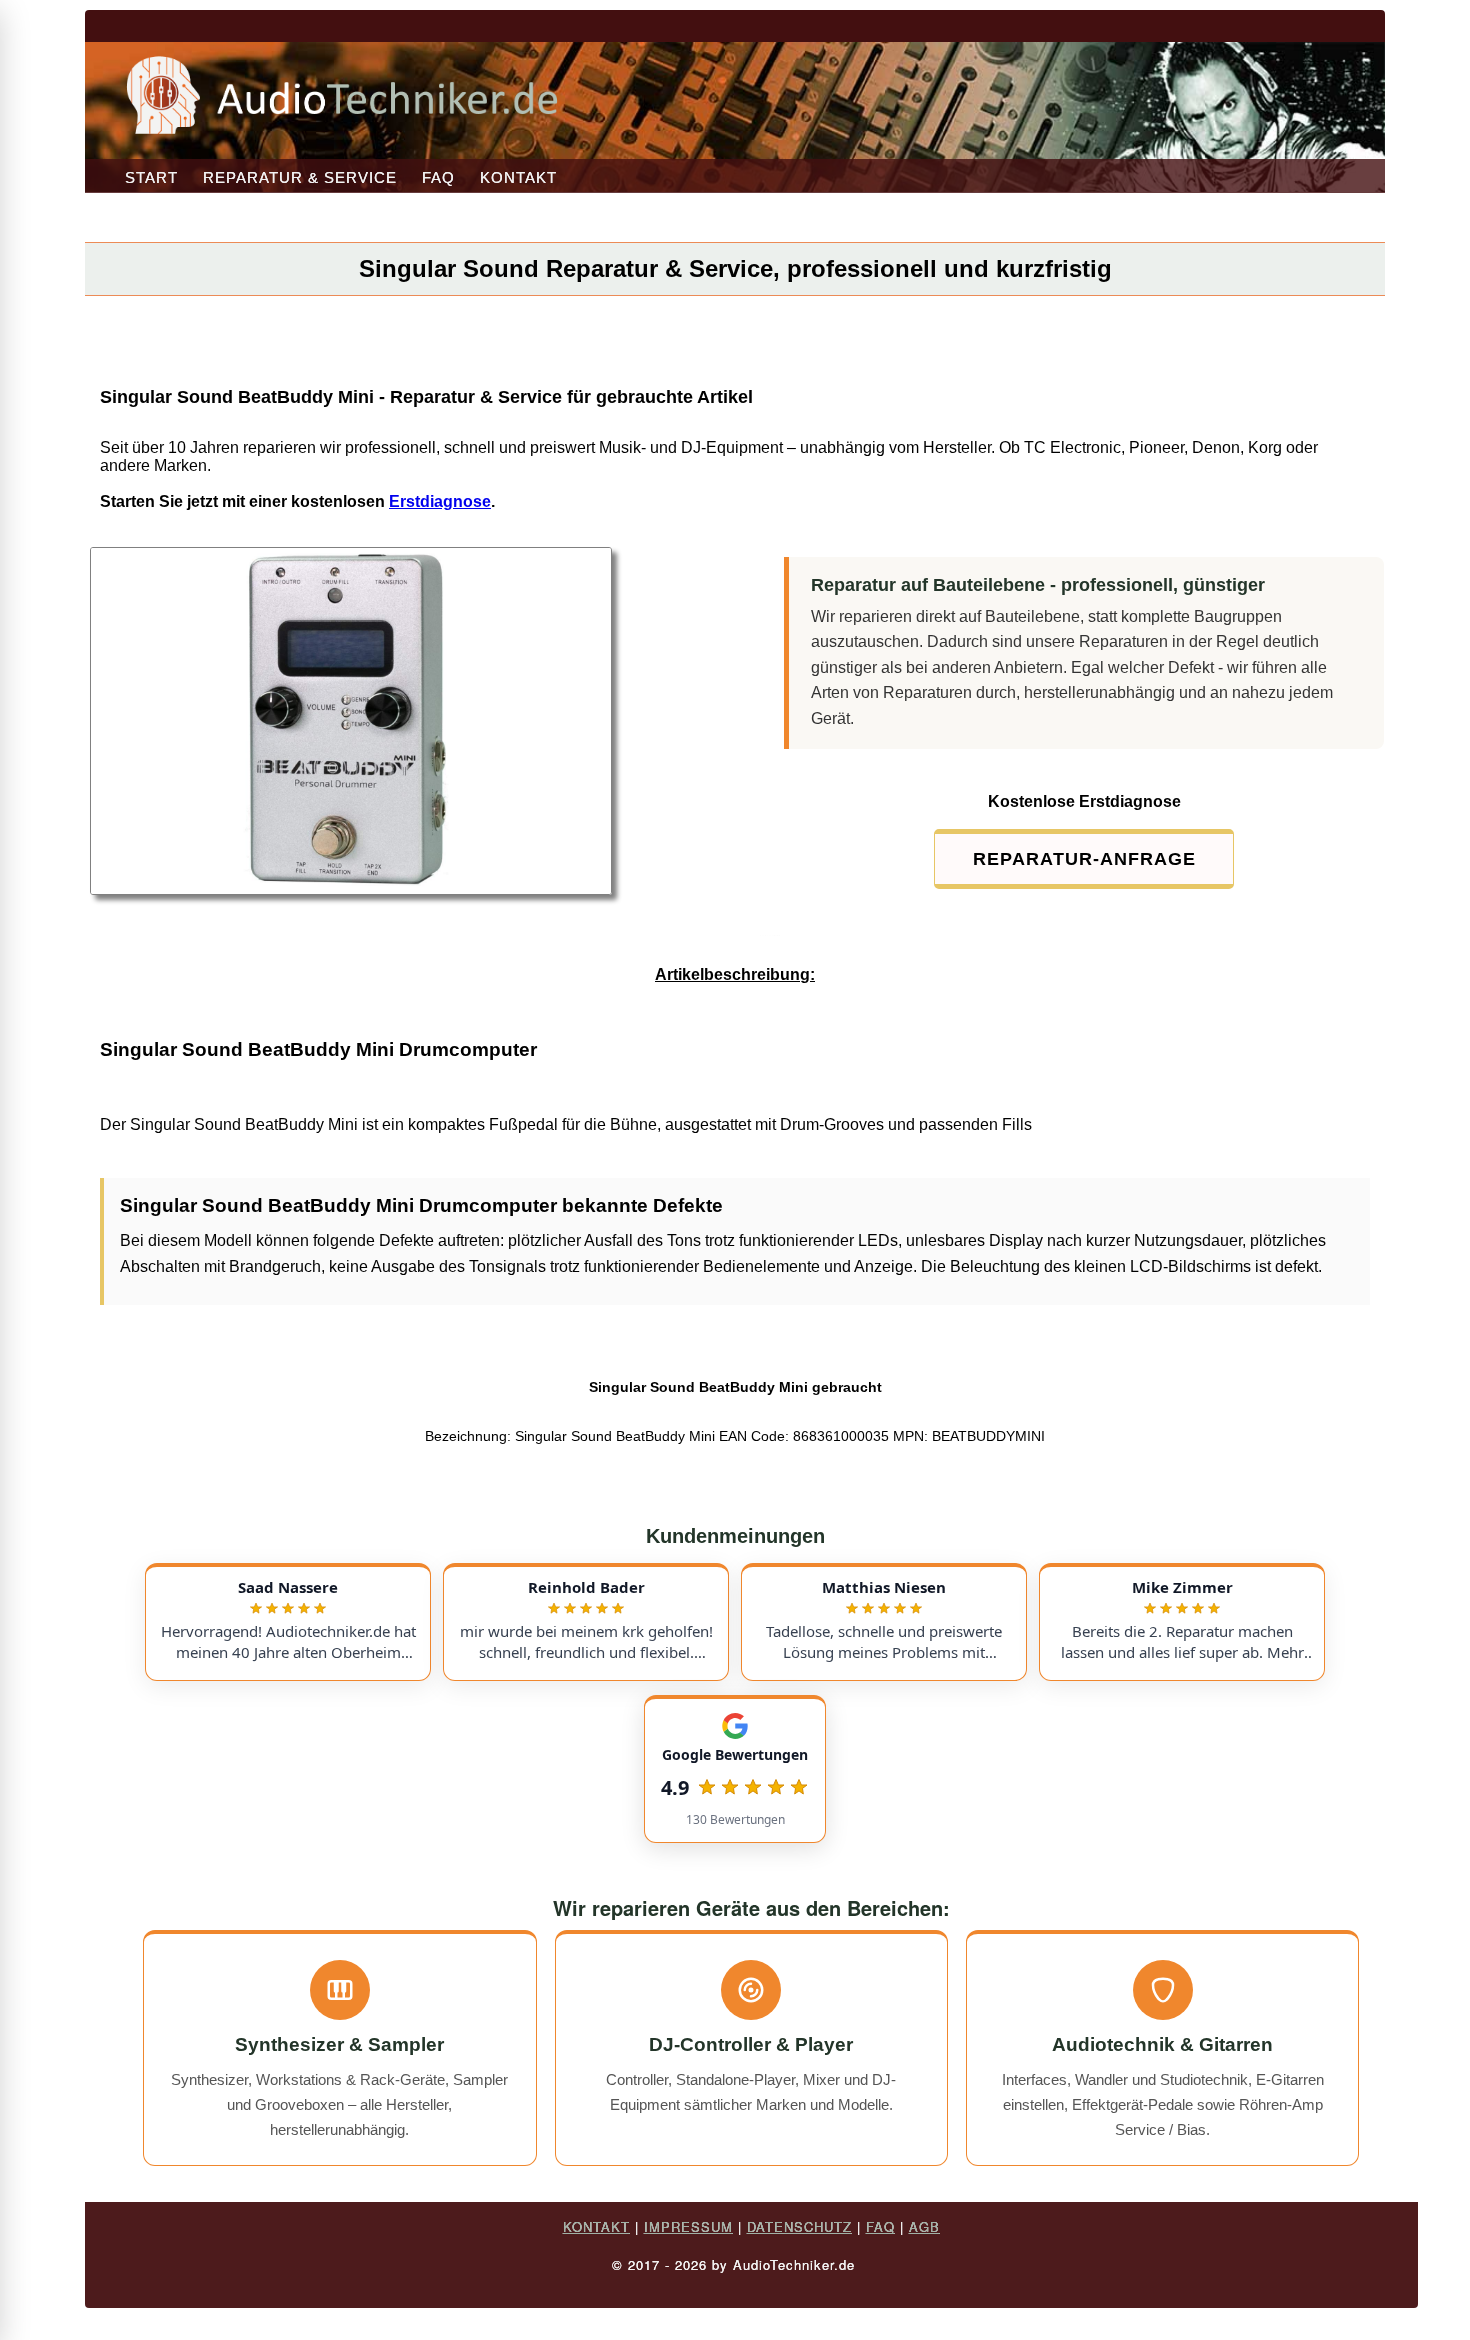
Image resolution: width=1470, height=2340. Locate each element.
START (151, 177)
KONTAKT (518, 177)
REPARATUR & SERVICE (300, 177)
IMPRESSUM (688, 2226)
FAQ (438, 177)
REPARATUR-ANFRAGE (1084, 859)
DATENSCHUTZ (799, 2226)
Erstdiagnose (440, 501)
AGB (924, 2226)
